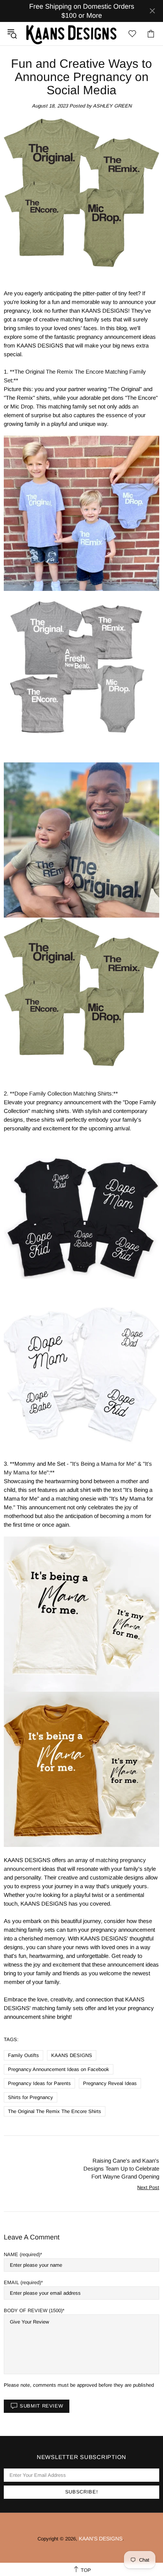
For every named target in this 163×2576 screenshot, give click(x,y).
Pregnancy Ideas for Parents (39, 2083)
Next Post (148, 2187)
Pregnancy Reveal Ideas (110, 2083)
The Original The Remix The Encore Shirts (55, 2111)
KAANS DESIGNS (72, 2055)
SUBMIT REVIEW (41, 2406)
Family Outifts (24, 2055)
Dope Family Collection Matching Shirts (63, 1093)
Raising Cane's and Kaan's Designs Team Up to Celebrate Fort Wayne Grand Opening (121, 2168)
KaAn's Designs (71, 34)
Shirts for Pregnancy (31, 2097)
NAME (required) (22, 2254)
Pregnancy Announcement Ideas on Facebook (59, 2069)
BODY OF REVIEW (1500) (33, 2310)
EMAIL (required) (22, 2282)
